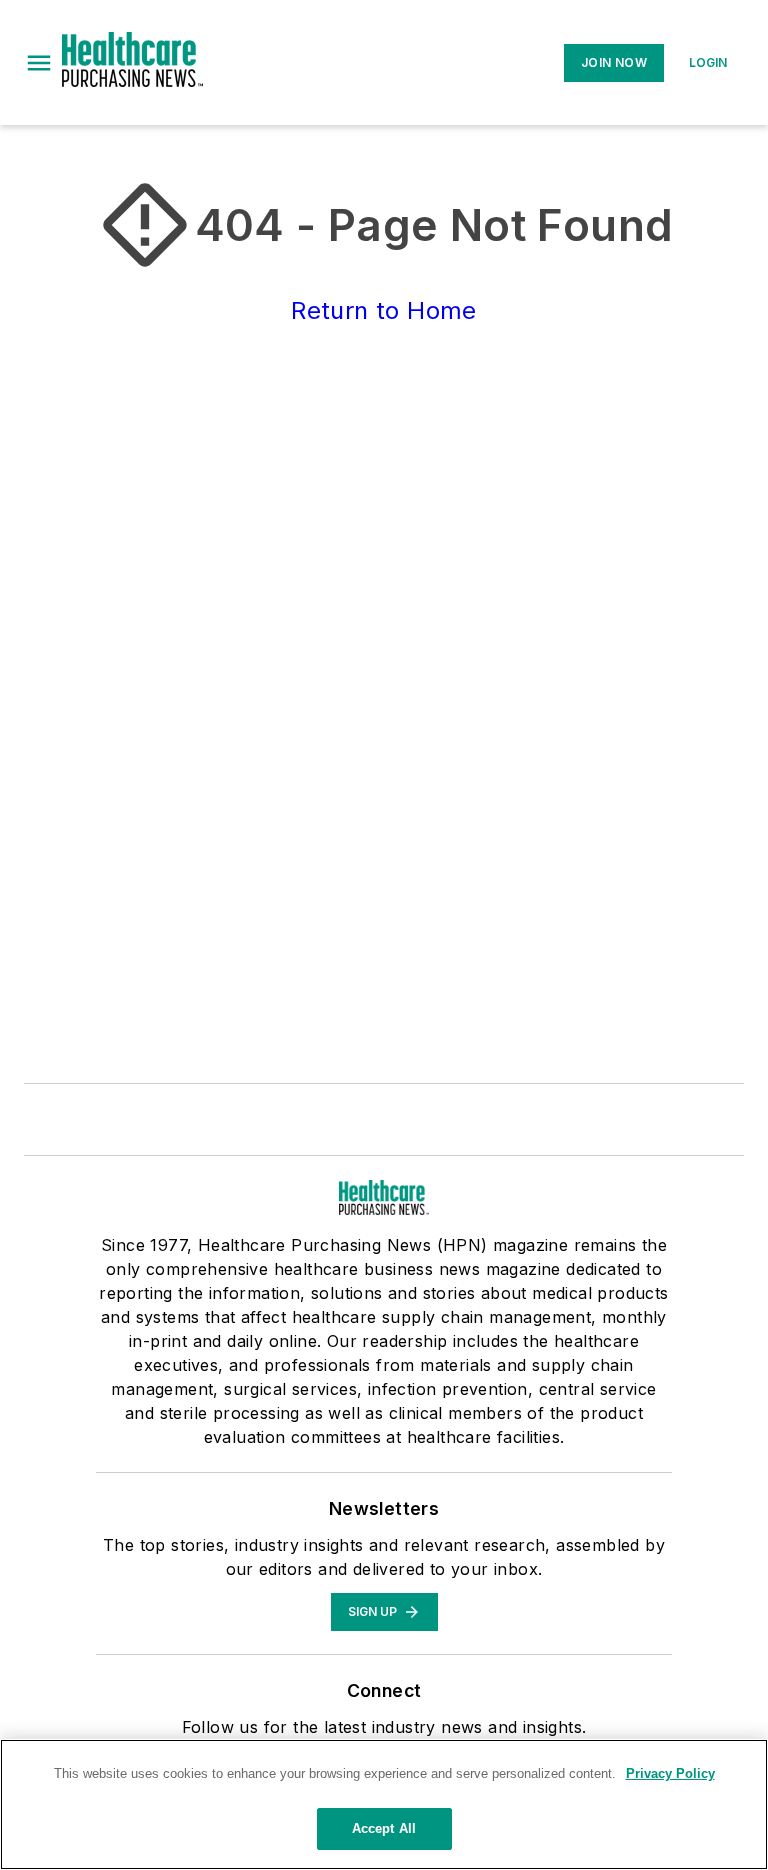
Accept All (384, 1828)
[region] (384, 1804)
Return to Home (384, 310)
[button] (39, 63)
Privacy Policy (670, 1773)
